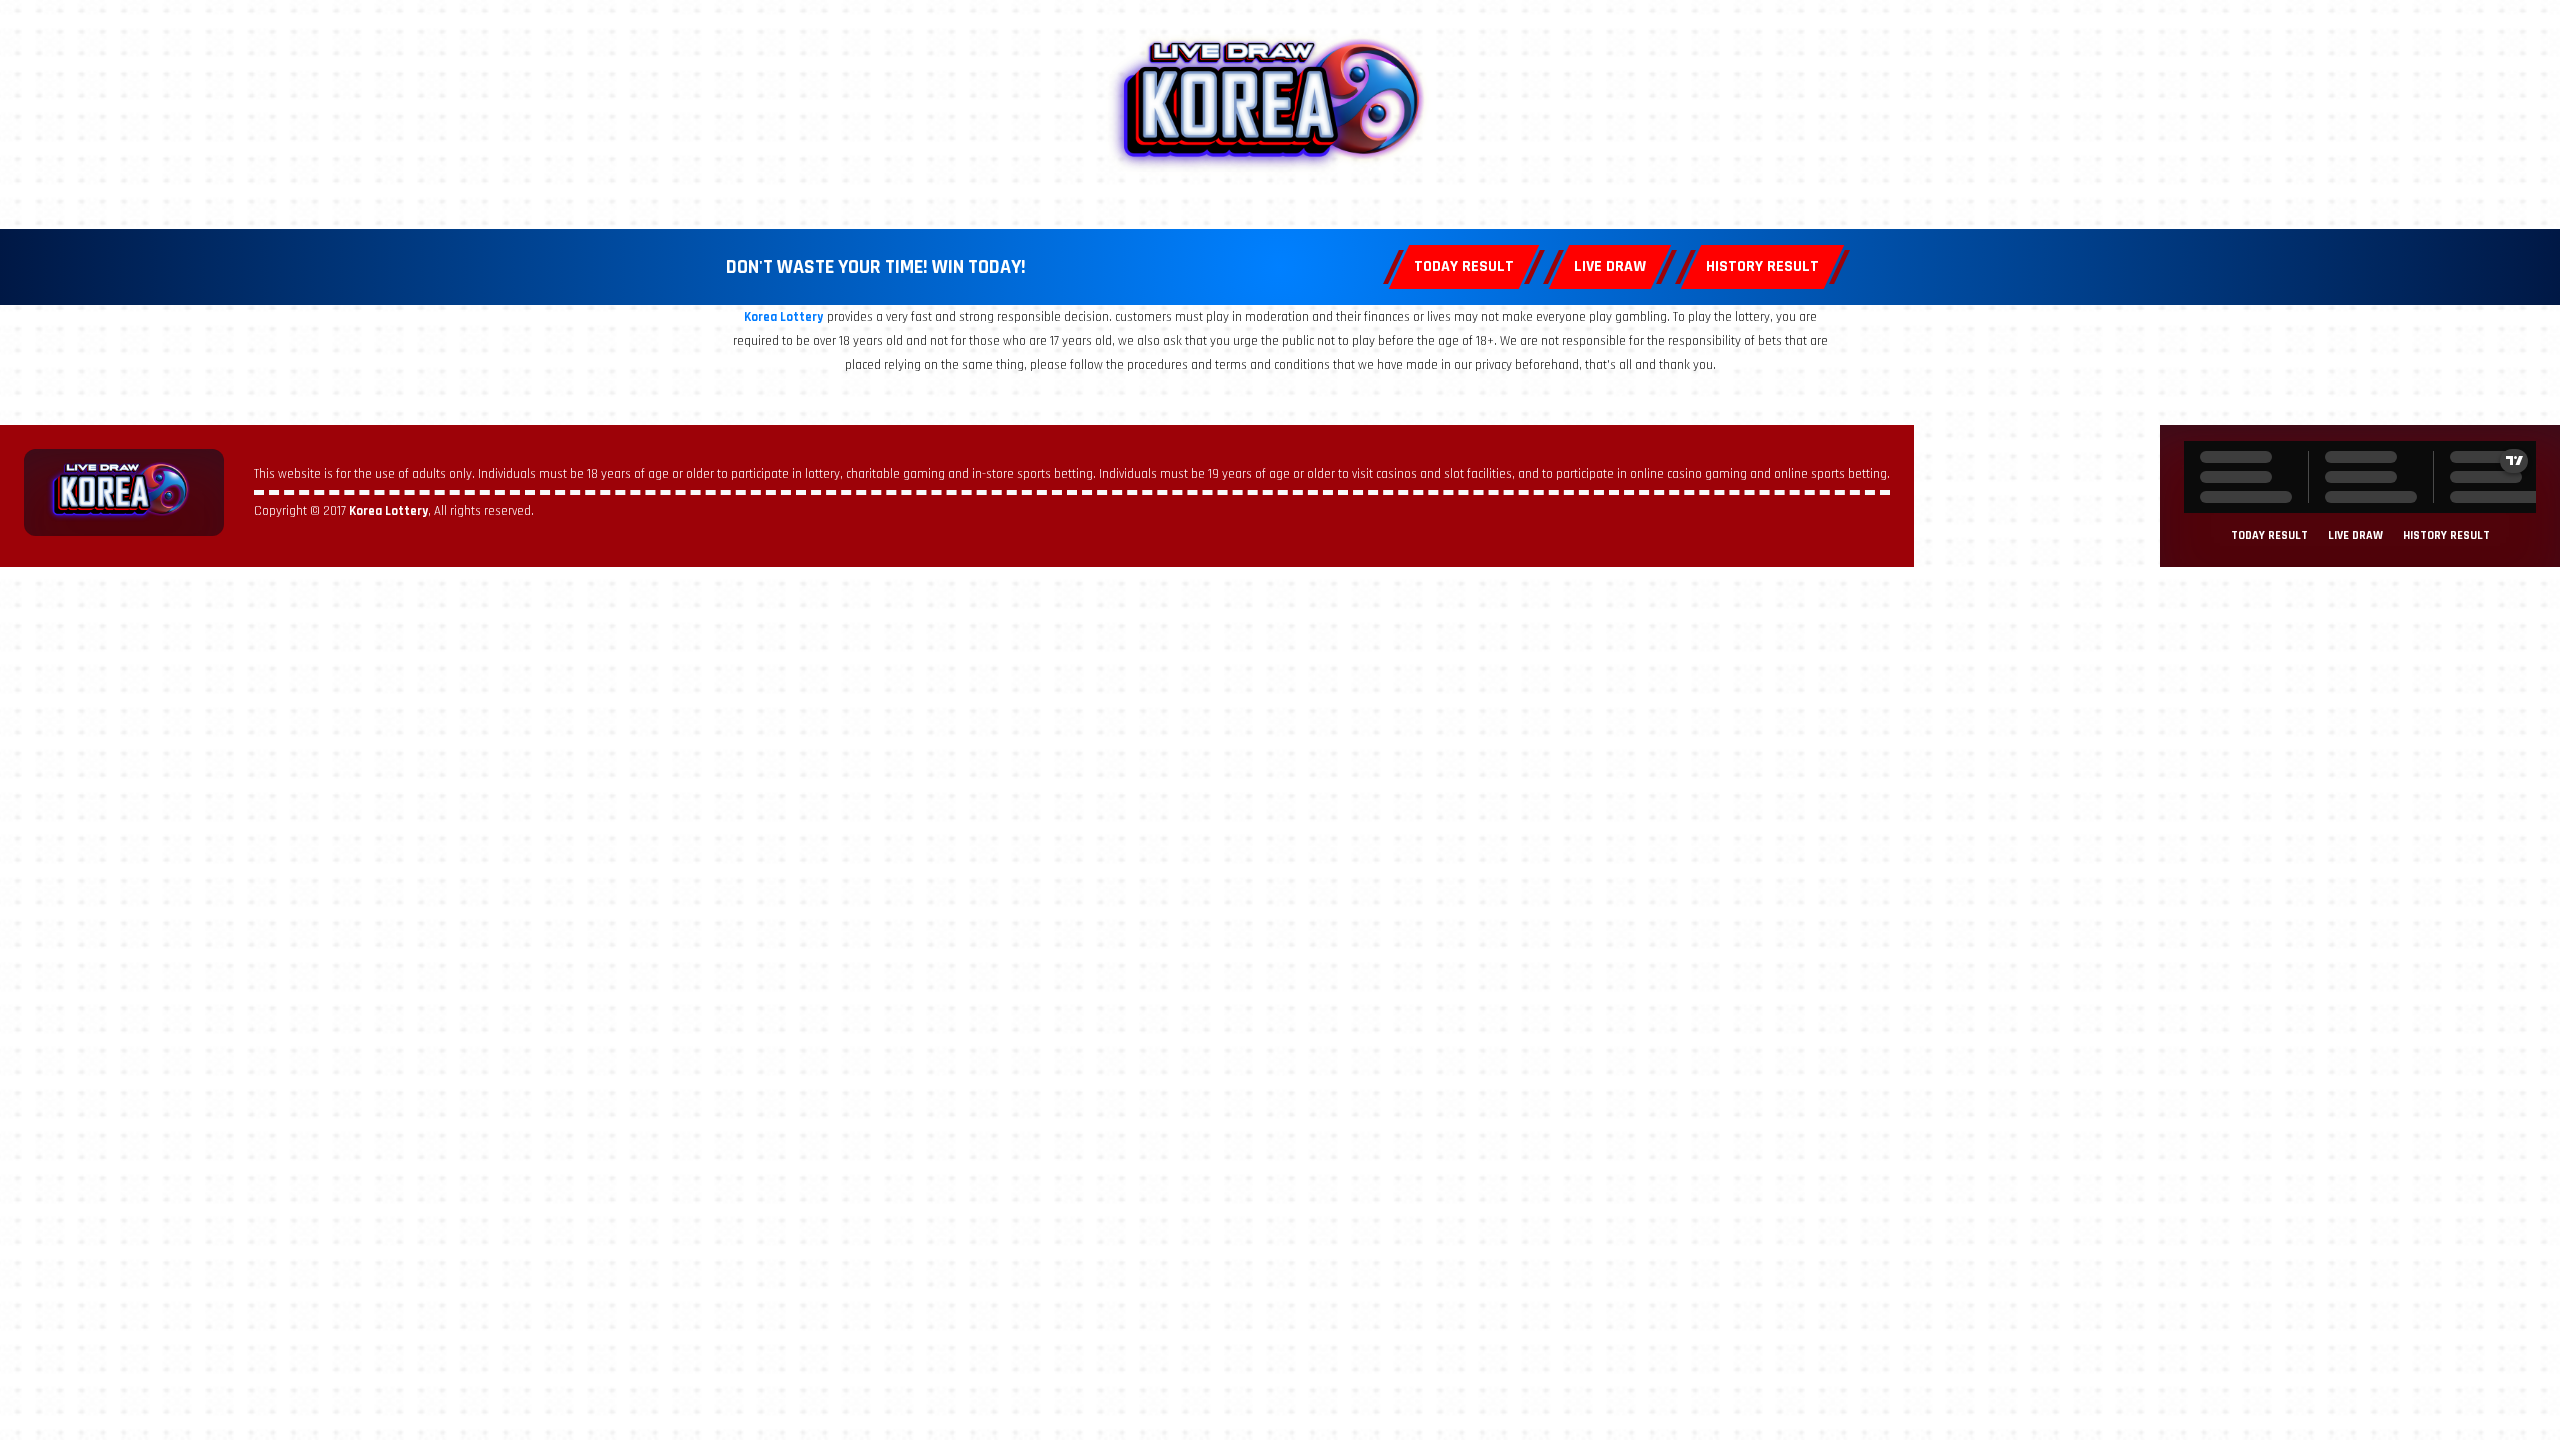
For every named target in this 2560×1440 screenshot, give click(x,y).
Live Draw (1610, 266)
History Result (1762, 266)
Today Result (1464, 266)
